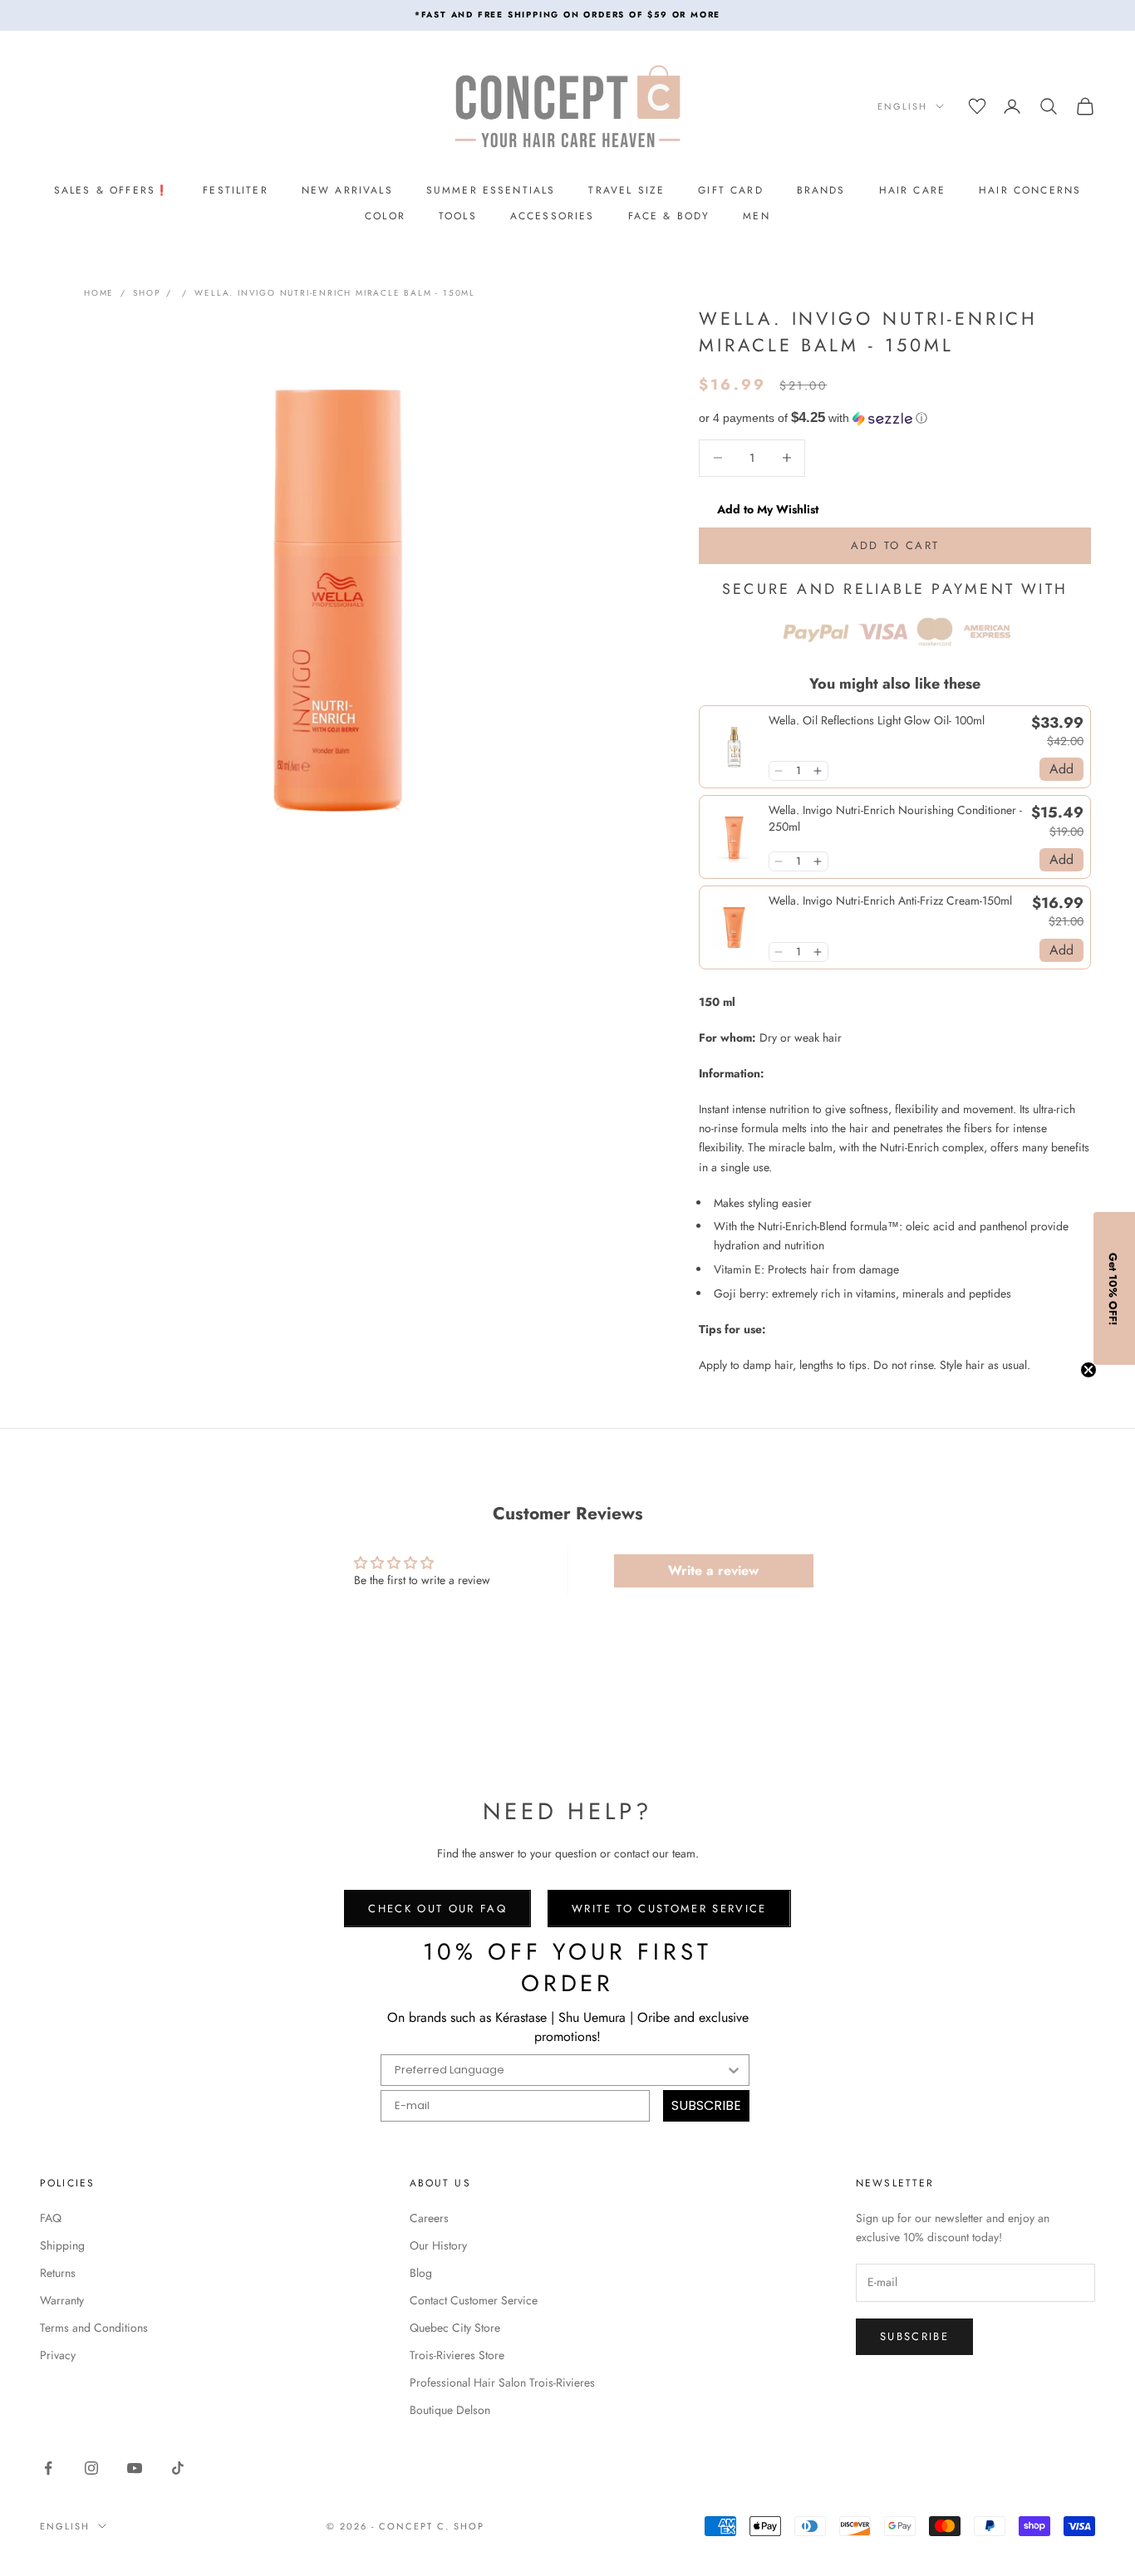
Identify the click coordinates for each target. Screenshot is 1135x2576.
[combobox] (560, 2070)
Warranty (62, 2300)
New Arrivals (347, 190)
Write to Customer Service (669, 1909)
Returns (58, 2273)
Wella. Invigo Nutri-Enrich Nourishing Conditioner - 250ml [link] (895, 819)
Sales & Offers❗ (112, 190)
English (902, 106)
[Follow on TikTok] (178, 2468)
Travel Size (626, 190)
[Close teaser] (1088, 1370)
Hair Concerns (1030, 190)
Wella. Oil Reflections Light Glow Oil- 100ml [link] (877, 721)
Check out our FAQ (437, 1909)
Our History (438, 2245)
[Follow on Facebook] (48, 2468)
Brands (821, 190)
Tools (458, 216)
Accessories (553, 216)
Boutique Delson (450, 2410)
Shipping (62, 2245)
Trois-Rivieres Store (457, 2355)
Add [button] (1061, 769)
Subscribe (914, 2336)
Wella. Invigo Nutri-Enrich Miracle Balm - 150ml (335, 293)
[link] (734, 747)
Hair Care (912, 190)
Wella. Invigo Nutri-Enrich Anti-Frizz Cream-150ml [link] (890, 901)
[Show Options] (734, 2070)
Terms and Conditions (94, 2328)
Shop (146, 293)
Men (756, 216)
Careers (429, 2218)
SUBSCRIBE (706, 2105)
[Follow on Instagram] (91, 2468)
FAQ (51, 2218)
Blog (421, 2273)
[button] (895, 418)
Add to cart (895, 545)
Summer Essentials (491, 190)
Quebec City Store (455, 2328)
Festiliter (236, 190)
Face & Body (669, 216)
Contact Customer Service (474, 2300)
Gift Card (730, 190)
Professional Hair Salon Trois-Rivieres (502, 2382)
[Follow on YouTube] (135, 2468)
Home (99, 293)
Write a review (713, 1570)
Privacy (58, 2355)
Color (385, 216)
